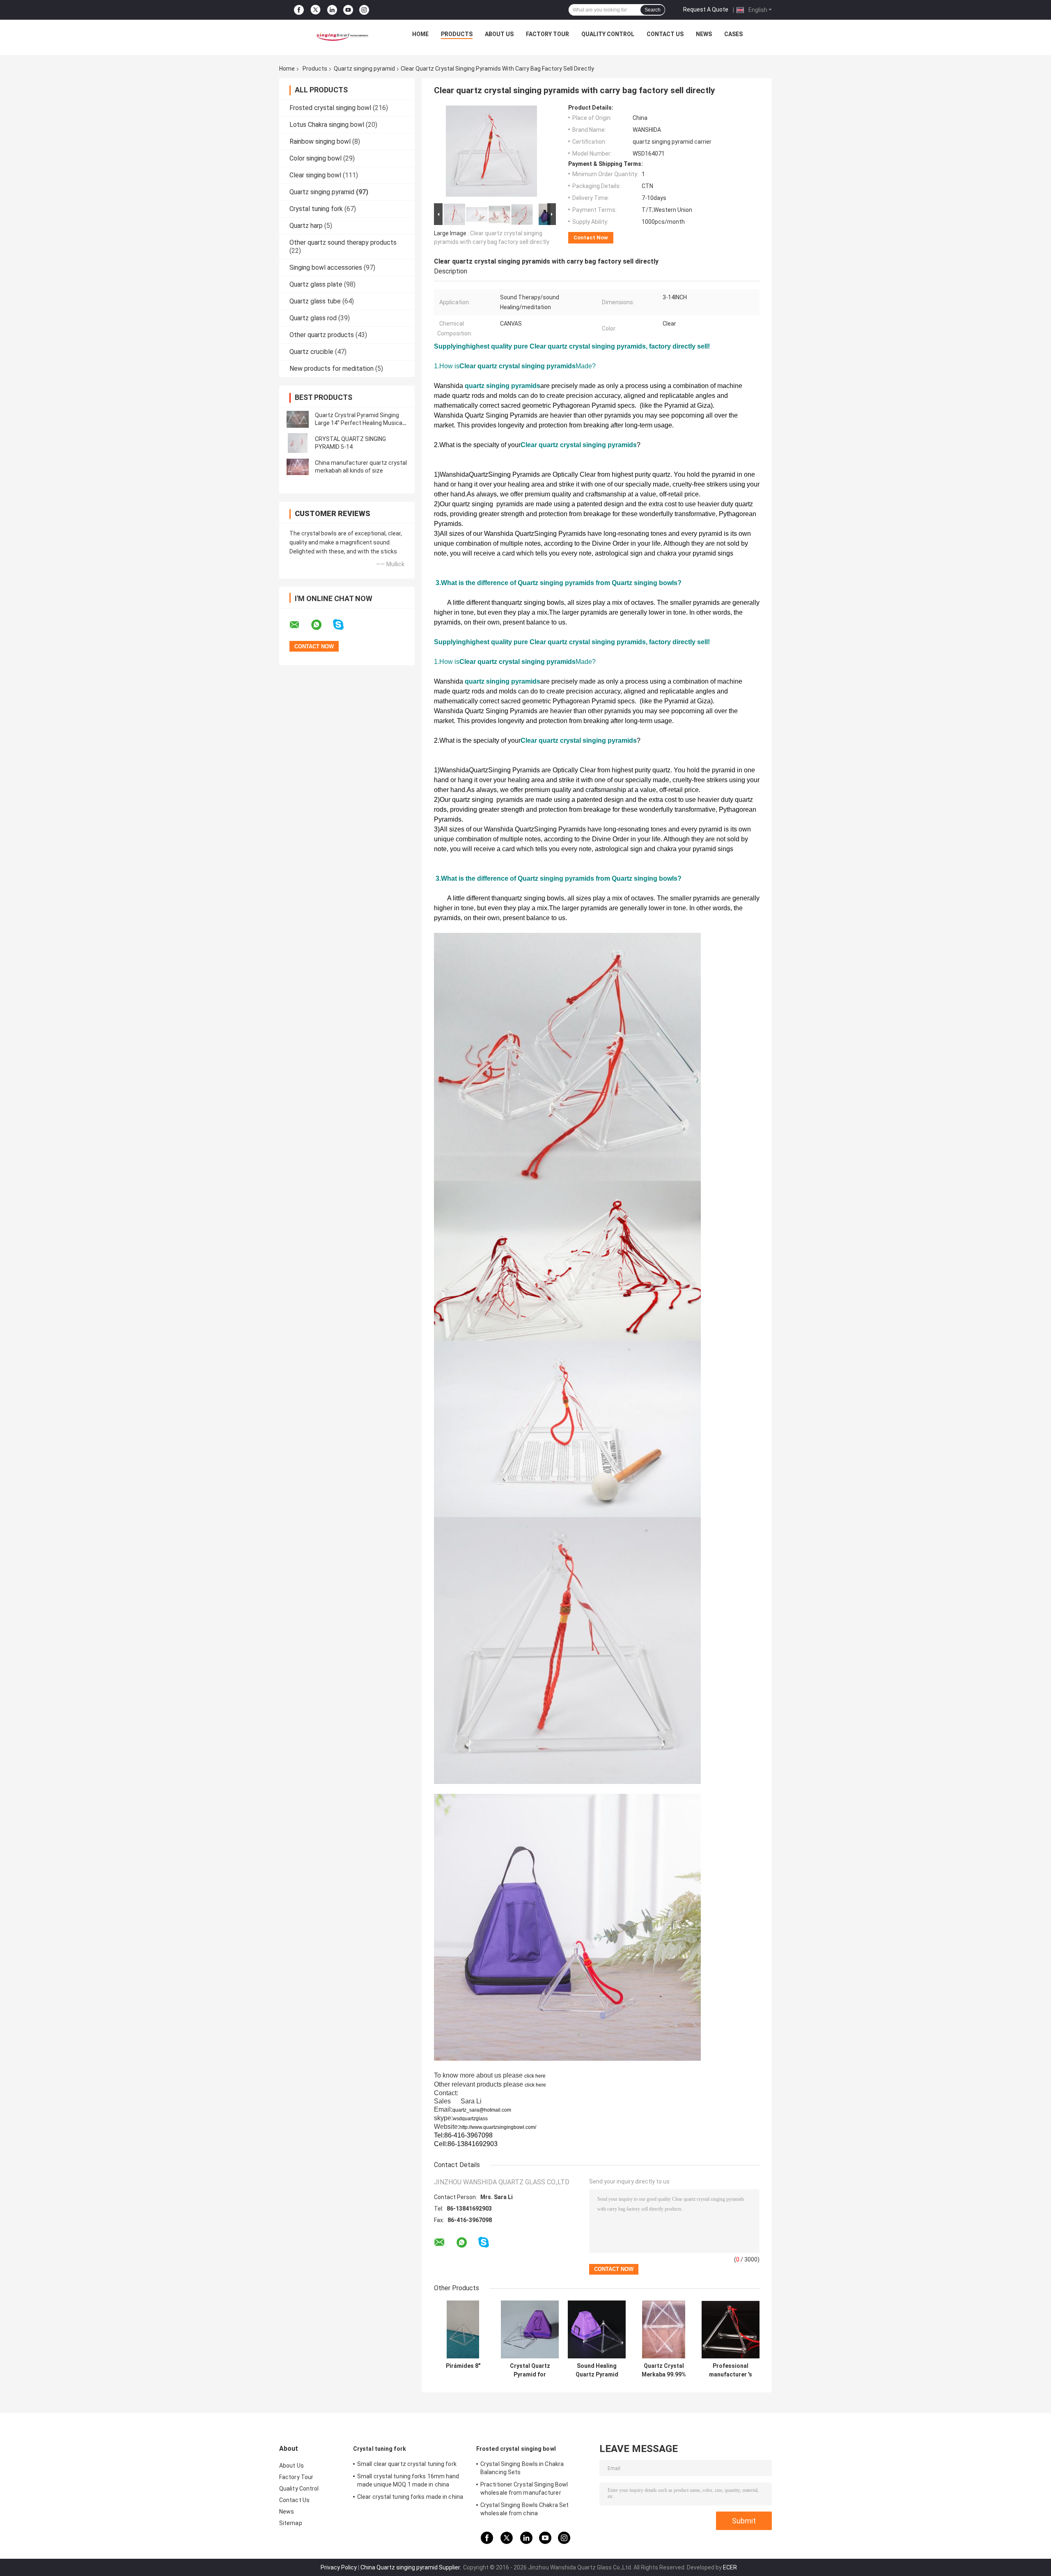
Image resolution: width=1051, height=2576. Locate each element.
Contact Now (591, 238)
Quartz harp (306, 226)
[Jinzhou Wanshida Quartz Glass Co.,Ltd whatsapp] (321, 625)
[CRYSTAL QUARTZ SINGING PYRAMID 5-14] (298, 443)
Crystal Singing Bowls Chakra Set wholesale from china (524, 2509)
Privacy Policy (339, 2567)
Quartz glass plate (316, 284)
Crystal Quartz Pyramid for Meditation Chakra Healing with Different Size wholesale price (530, 2370)
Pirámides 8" (463, 2366)
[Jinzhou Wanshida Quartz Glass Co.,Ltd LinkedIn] (332, 10)
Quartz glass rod (313, 318)
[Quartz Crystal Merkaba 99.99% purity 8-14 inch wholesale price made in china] (664, 2329)
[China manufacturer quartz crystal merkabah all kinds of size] (298, 467)
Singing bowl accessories (326, 267)
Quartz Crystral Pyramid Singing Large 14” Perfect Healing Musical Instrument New (359, 423)
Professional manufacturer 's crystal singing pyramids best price (731, 2370)
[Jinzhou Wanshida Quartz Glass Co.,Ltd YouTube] (348, 10)
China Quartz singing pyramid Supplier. (411, 2567)
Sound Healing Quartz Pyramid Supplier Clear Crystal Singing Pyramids (597, 2370)
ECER (730, 2567)
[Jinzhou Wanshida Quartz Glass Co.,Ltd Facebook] (299, 10)
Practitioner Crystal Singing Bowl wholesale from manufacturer (524, 2489)
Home (420, 34)
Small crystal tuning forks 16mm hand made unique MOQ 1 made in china (408, 2480)
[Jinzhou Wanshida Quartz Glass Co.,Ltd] (341, 36)
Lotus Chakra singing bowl (327, 125)
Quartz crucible (311, 352)
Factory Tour (547, 34)
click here (535, 2076)
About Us (499, 34)
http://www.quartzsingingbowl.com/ (498, 2127)
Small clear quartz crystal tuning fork (407, 2464)
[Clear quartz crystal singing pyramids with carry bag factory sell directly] (491, 153)
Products (457, 34)
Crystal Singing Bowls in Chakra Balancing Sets (522, 2468)
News (704, 34)
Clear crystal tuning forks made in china (410, 2497)
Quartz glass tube (315, 301)
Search (653, 10)
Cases (733, 34)
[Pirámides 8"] (463, 2329)
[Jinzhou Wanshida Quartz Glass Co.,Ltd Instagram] (364, 10)
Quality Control (608, 34)
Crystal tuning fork (316, 209)
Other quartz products (322, 335)
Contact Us (665, 34)
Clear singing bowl (315, 175)
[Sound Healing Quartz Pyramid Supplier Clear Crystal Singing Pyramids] (597, 2329)
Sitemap (291, 2523)
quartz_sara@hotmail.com (482, 2110)
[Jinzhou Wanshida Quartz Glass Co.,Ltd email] (300, 625)
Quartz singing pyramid (364, 69)
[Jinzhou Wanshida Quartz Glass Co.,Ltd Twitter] (316, 10)
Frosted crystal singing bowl (330, 108)
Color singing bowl (316, 158)
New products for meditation (332, 368)
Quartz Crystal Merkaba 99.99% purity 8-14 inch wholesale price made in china (664, 2370)
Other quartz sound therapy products (343, 242)
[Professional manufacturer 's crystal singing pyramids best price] (731, 2329)
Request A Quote (706, 9)
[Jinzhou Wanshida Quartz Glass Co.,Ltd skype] (343, 625)
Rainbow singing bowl (320, 141)
